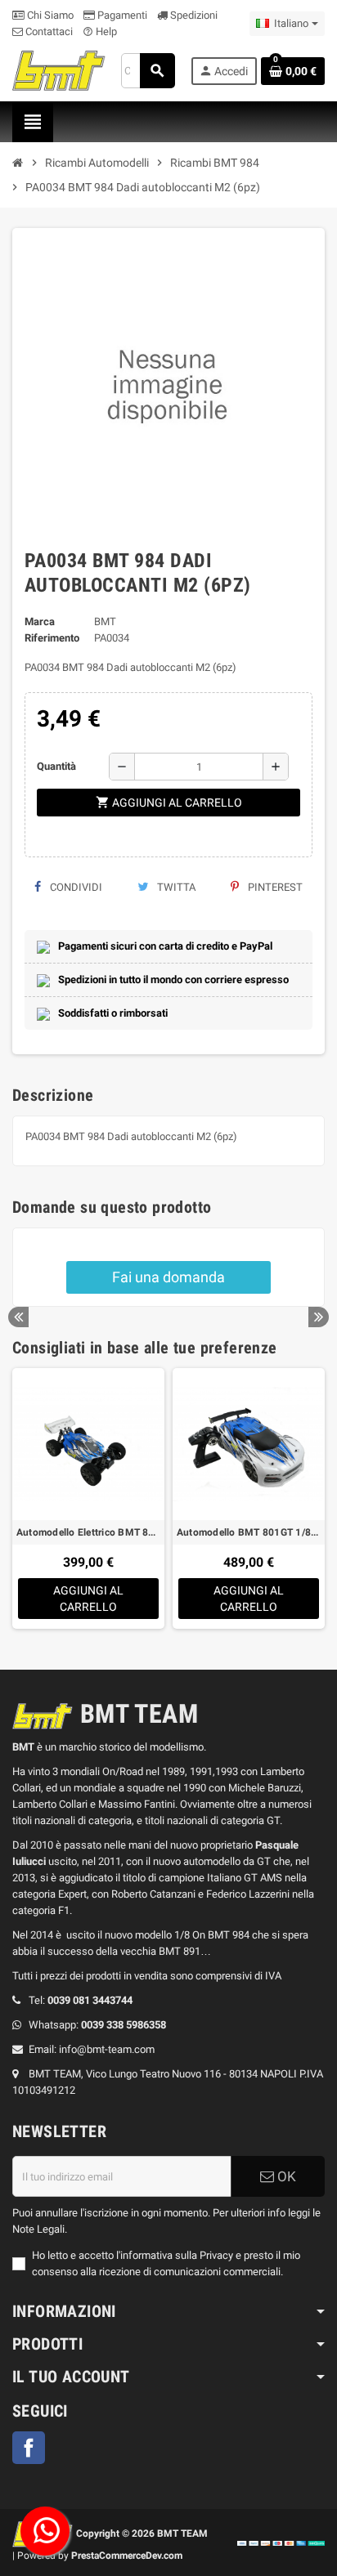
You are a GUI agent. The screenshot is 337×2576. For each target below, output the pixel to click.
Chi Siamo (49, 15)
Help (100, 31)
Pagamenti (121, 15)
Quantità (56, 766)
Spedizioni (193, 15)
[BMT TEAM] (59, 70)
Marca (40, 622)
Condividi (75, 887)
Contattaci (48, 31)
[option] (88, 1498)
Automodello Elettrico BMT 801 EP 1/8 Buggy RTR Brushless (88, 1532)
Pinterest (274, 887)
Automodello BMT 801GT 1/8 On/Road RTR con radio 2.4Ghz (249, 1532)
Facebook (29, 2448)
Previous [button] (18, 1317)
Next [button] (319, 1317)
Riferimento (52, 638)
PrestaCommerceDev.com (127, 2556)
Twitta (175, 887)
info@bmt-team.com (107, 2049)
